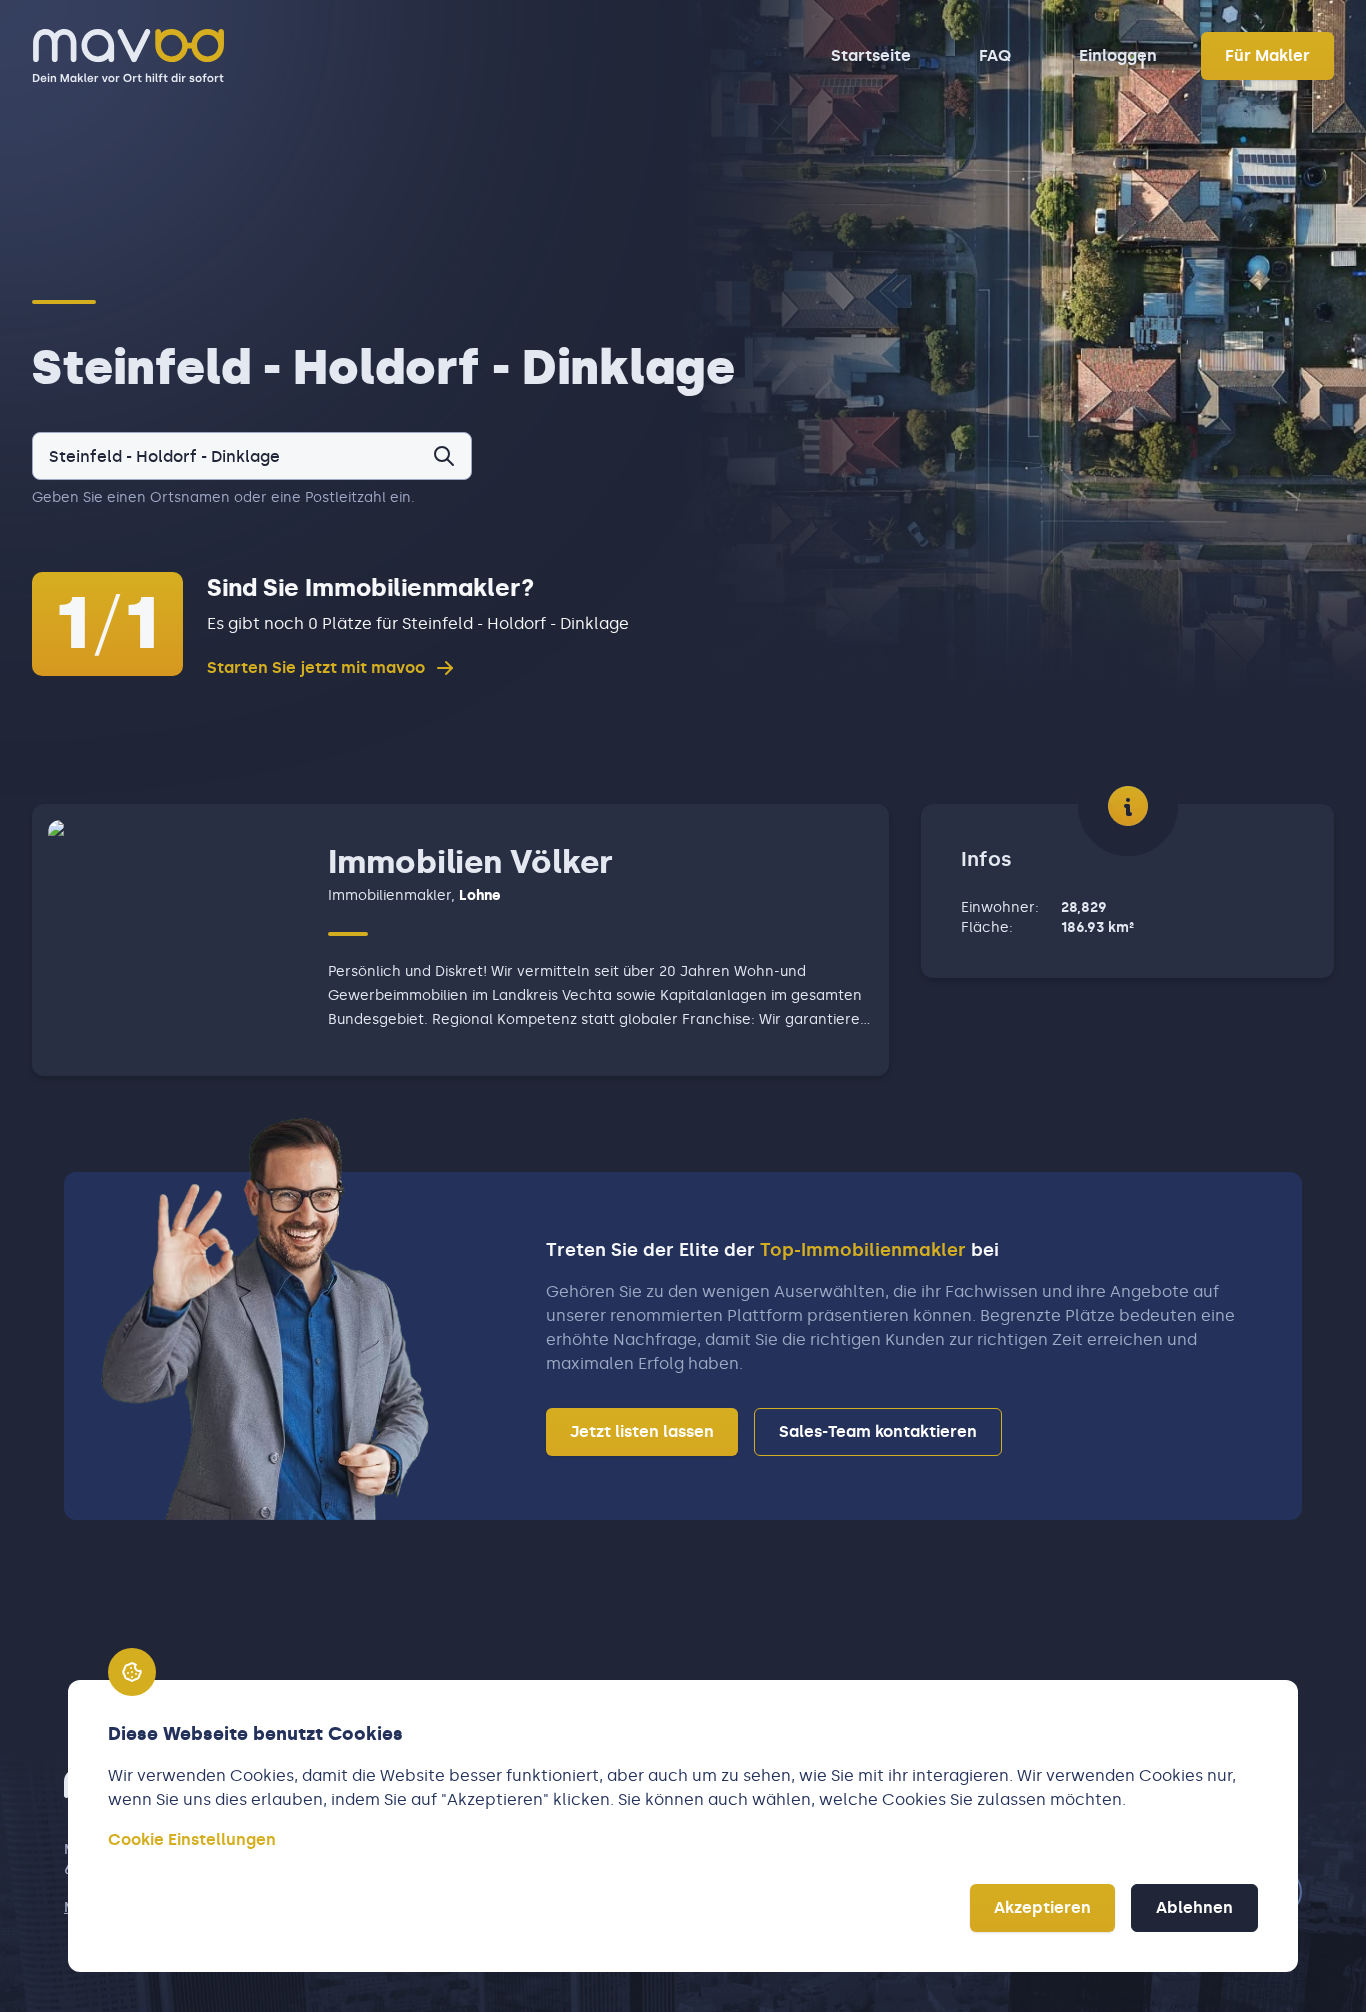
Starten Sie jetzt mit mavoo (316, 667)
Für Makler (1267, 55)
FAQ (995, 55)
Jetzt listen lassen (642, 1431)
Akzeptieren (1042, 1907)
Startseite (871, 55)
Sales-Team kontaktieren (878, 1431)
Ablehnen (1194, 1907)
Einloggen (1118, 55)
